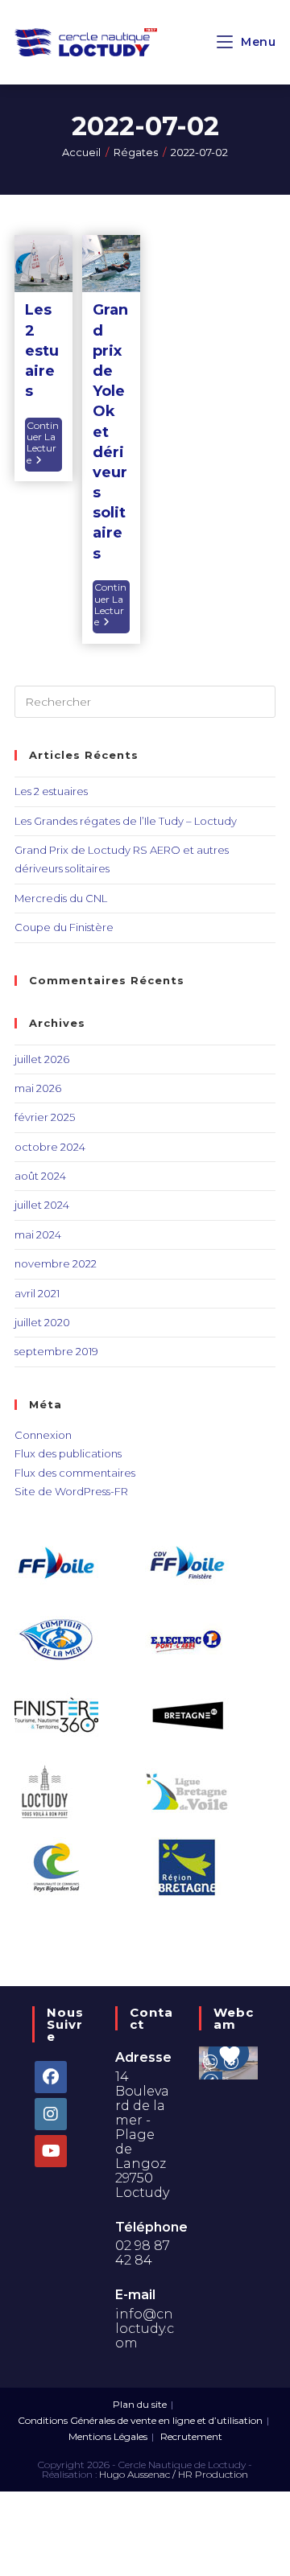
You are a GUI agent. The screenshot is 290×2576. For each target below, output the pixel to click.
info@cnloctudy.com (145, 2329)
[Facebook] (51, 2077)
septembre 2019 (56, 1351)
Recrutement (191, 2436)
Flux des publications (68, 1453)
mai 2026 (38, 1088)
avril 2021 (37, 1293)
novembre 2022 (56, 1263)
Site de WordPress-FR (71, 1491)
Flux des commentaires (75, 1473)
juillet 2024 (42, 1205)
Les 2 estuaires (42, 350)
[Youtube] (51, 2151)
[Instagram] (51, 2114)
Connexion (43, 1435)
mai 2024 (38, 1234)
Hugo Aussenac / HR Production (174, 2474)
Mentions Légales (108, 2436)
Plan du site (140, 2404)
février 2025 (45, 1117)
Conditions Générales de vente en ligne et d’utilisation (140, 2420)
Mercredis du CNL (61, 898)
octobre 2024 (50, 1147)
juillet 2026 (42, 1059)
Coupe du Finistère (64, 927)
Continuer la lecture (44, 442)
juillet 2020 (42, 1322)
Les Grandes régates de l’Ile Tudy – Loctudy (126, 821)
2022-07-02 (199, 152)
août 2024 (40, 1176)
